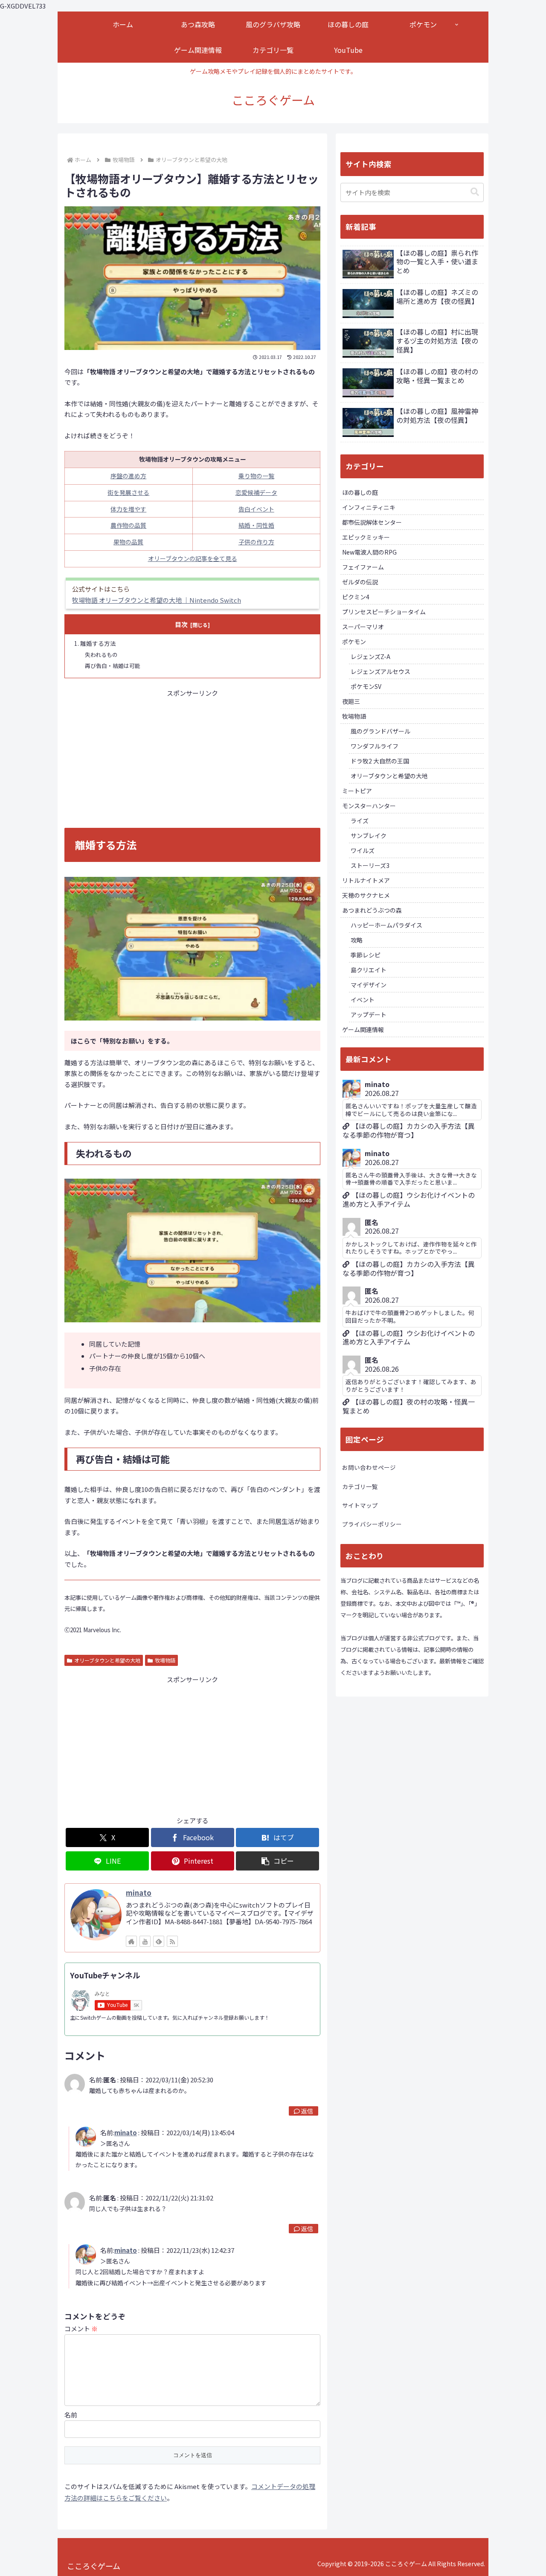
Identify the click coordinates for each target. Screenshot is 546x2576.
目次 (181, 624)
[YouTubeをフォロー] (145, 1941)
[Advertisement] (192, 758)
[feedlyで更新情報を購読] (159, 1941)
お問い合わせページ (369, 1467)
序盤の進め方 (128, 476)
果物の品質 (128, 542)
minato (139, 1893)
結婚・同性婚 (256, 525)
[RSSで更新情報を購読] (172, 1941)
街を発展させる (128, 492)
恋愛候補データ (256, 492)
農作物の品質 (128, 525)
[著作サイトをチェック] (131, 1941)
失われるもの (101, 655)
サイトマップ (360, 1505)
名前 (71, 2415)
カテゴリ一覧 (360, 1486)
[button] (277, 1861)
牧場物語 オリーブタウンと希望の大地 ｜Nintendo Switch (157, 600)
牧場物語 (165, 1660)
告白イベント (256, 509)
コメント (81, 2329)
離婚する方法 (98, 643)
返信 (307, 2111)
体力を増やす (128, 509)
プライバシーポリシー (372, 1524)
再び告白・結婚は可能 (113, 666)
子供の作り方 (256, 542)
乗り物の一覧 (256, 476)
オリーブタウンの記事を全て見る (193, 558)
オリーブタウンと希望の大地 (107, 1660)
